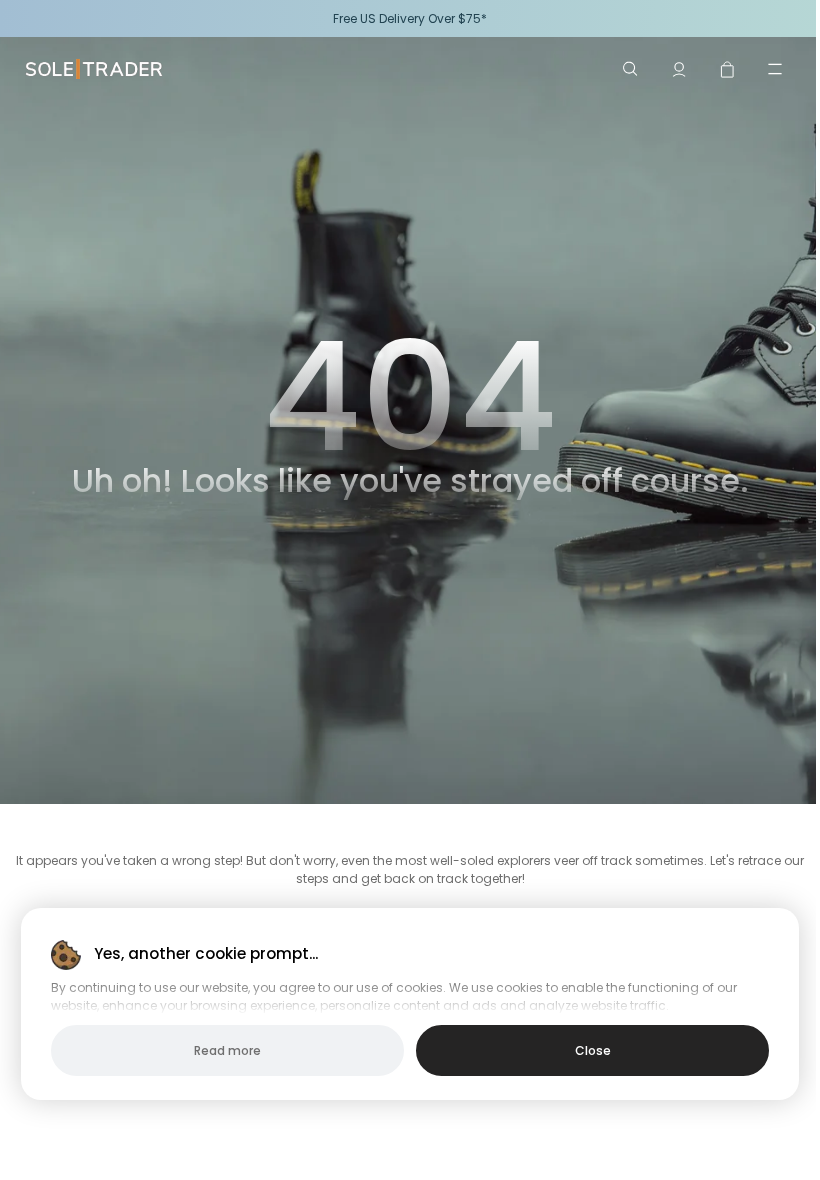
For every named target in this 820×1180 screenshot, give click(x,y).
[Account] (679, 69)
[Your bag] (727, 69)
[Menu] (775, 69)
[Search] (631, 69)
